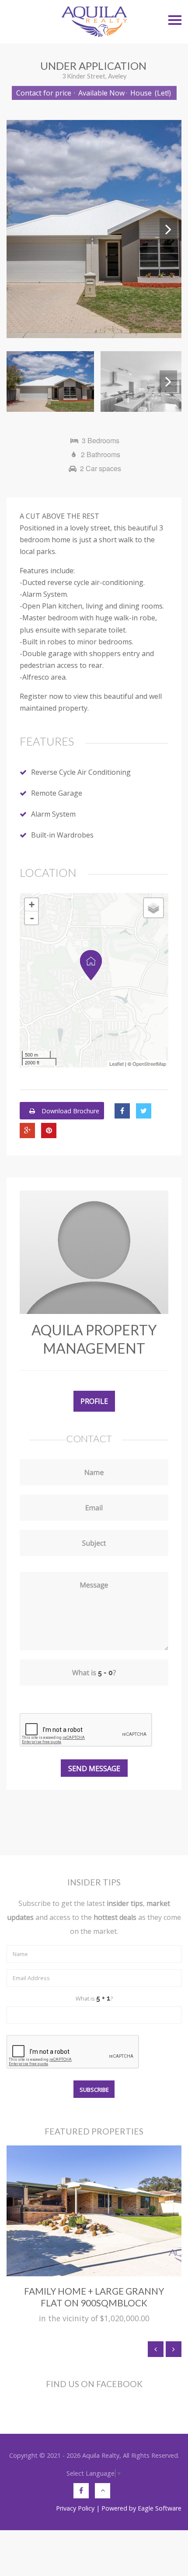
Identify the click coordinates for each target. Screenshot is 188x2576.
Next (168, 229)
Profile (94, 1401)
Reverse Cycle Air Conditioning (81, 772)
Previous (20, 229)
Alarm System (53, 814)
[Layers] (153, 908)
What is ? (94, 1998)
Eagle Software (160, 2508)
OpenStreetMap (149, 1064)
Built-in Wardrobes (62, 835)
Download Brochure (70, 1111)
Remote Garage (57, 793)
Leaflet (117, 1064)
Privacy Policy (75, 2508)
